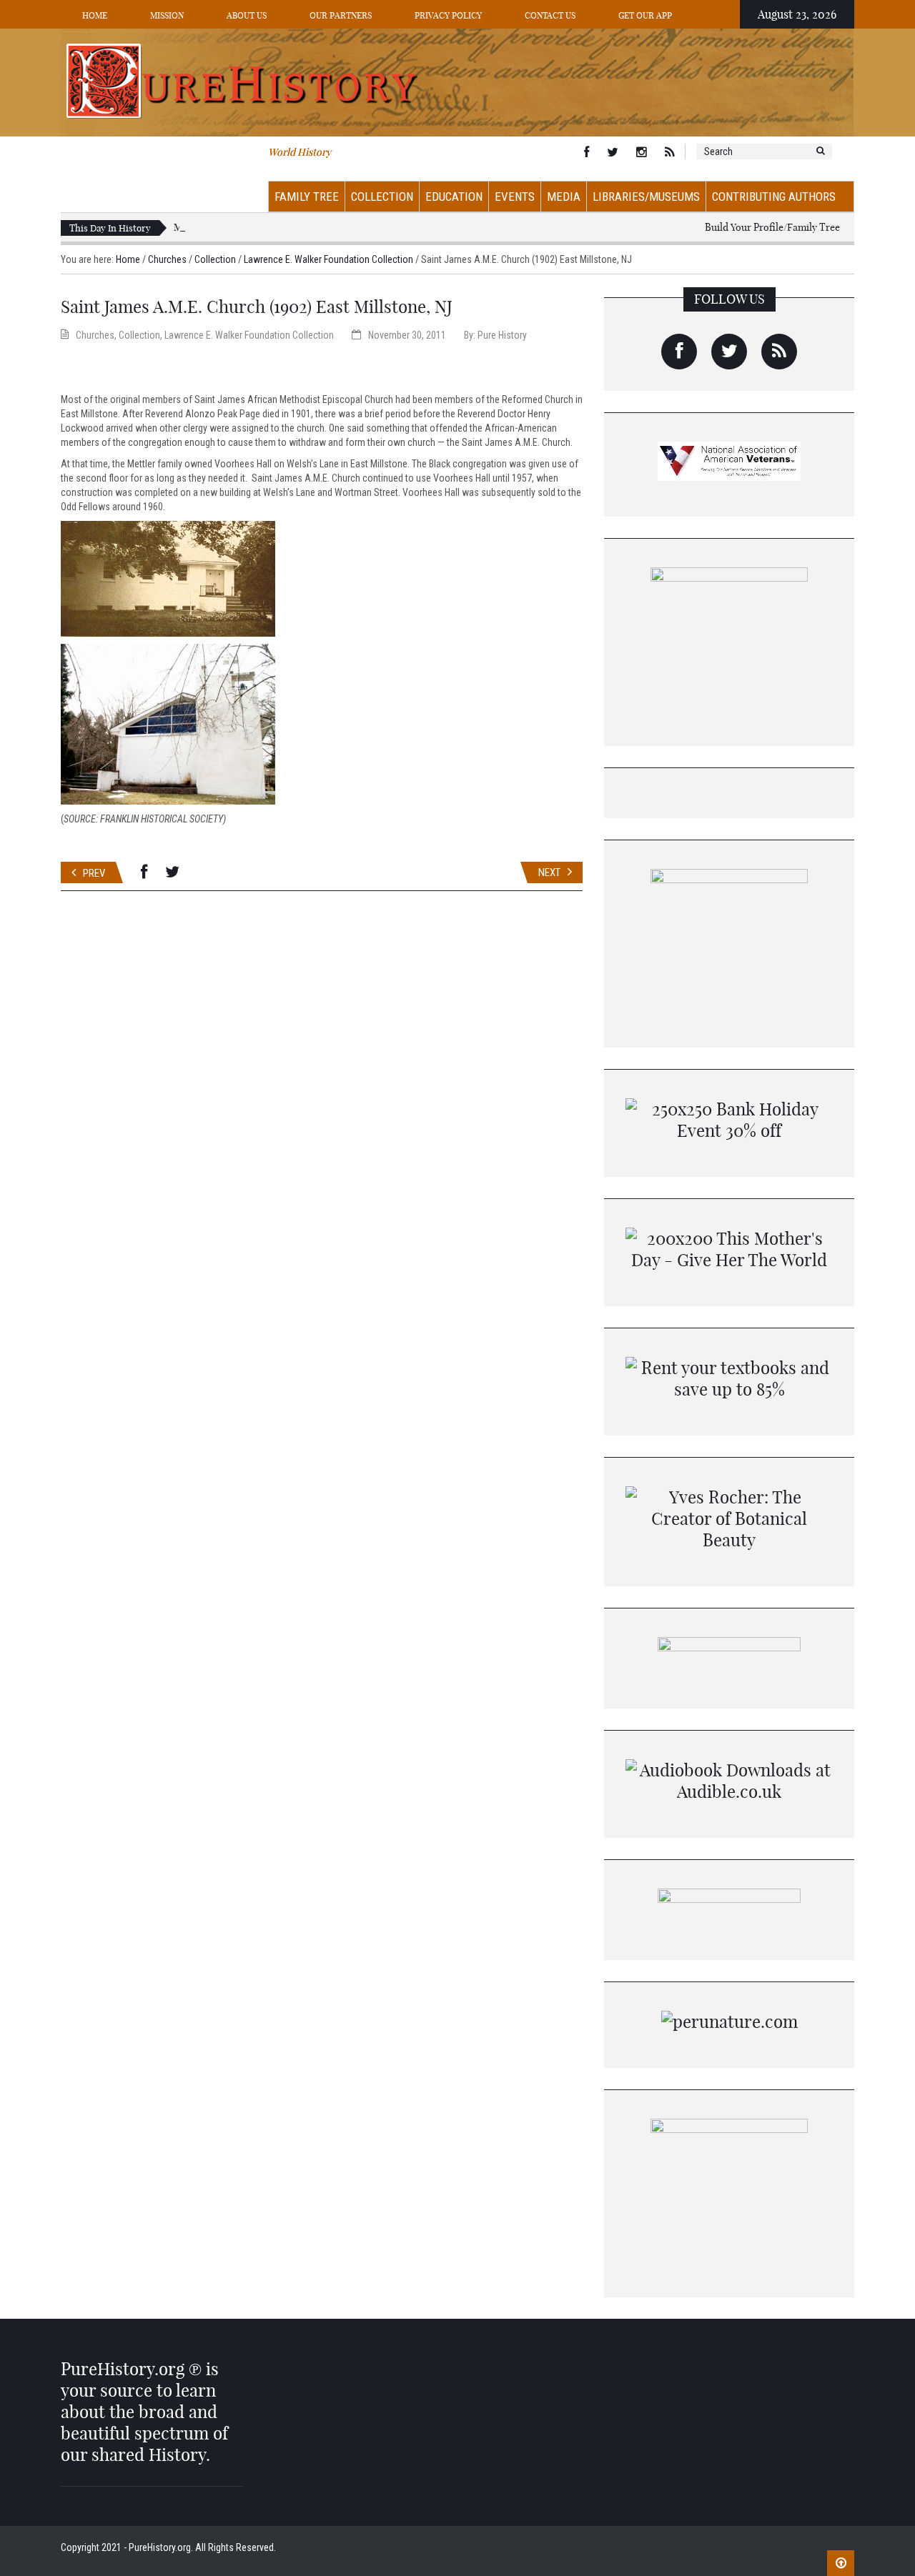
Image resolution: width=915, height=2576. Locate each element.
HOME (95, 15)
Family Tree (307, 197)
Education (454, 197)
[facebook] (679, 352)
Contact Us (550, 15)
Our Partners (341, 15)
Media (564, 197)
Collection (382, 197)
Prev (94, 873)
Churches (167, 259)
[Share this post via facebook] (144, 872)
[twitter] (729, 352)
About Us (247, 15)
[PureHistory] (457, 81)
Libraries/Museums (646, 197)
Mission (167, 15)
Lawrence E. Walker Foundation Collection (328, 259)
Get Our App (645, 15)
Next (549, 872)
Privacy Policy (448, 15)
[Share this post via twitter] (172, 872)
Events (515, 197)
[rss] (779, 352)
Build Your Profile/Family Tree (772, 227)
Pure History (502, 335)
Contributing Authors (774, 197)
